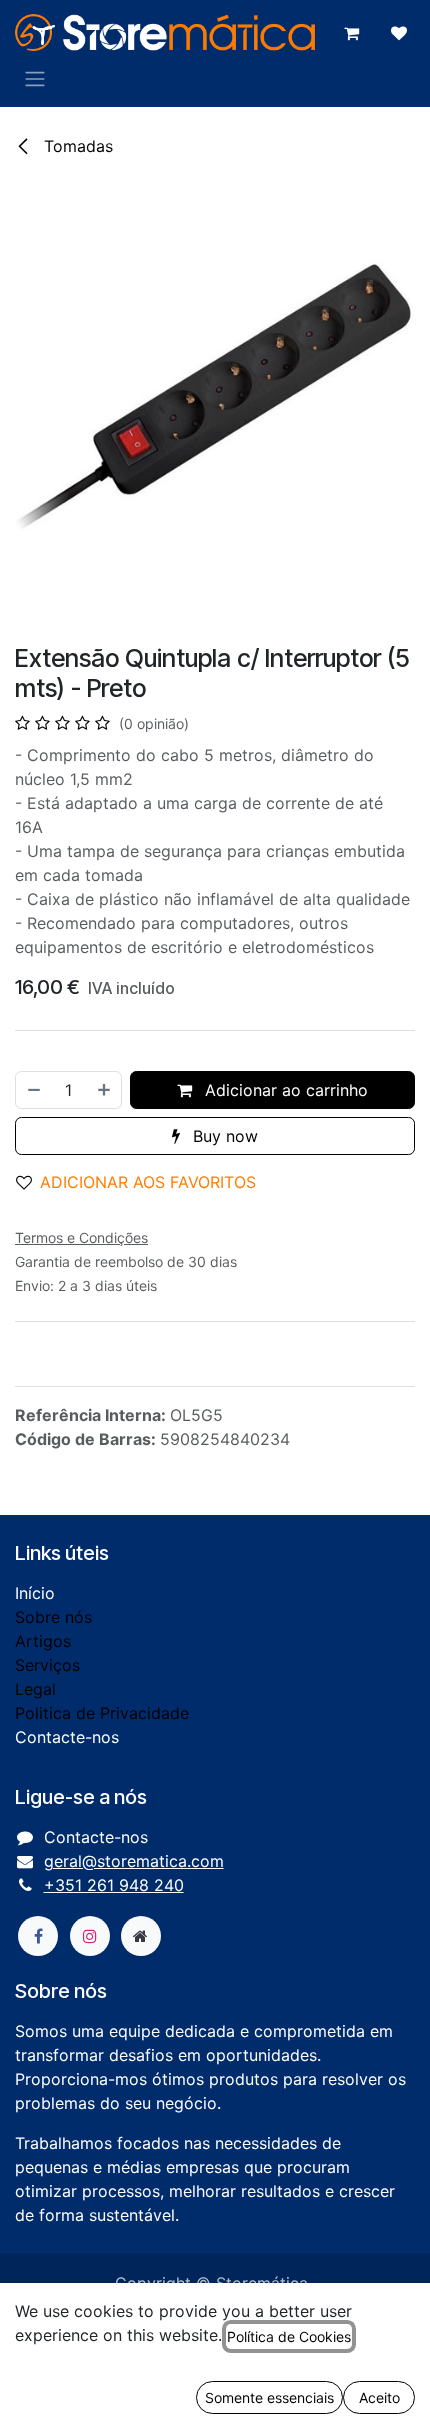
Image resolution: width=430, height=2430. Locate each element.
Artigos (43, 1641)
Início (35, 1593)
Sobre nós (53, 1617)
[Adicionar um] (105, 1090)
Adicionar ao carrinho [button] (284, 1090)
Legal (35, 1689)
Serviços (47, 1665)
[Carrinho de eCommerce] (351, 33)
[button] (144, 1182)
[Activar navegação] (35, 78)
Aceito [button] (379, 2397)
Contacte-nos (67, 1737)
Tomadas (76, 146)
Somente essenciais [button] (269, 2397)
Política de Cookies (289, 2336)
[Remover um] (33, 1090)
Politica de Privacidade (102, 1713)
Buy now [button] (223, 1136)
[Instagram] (90, 1936)
